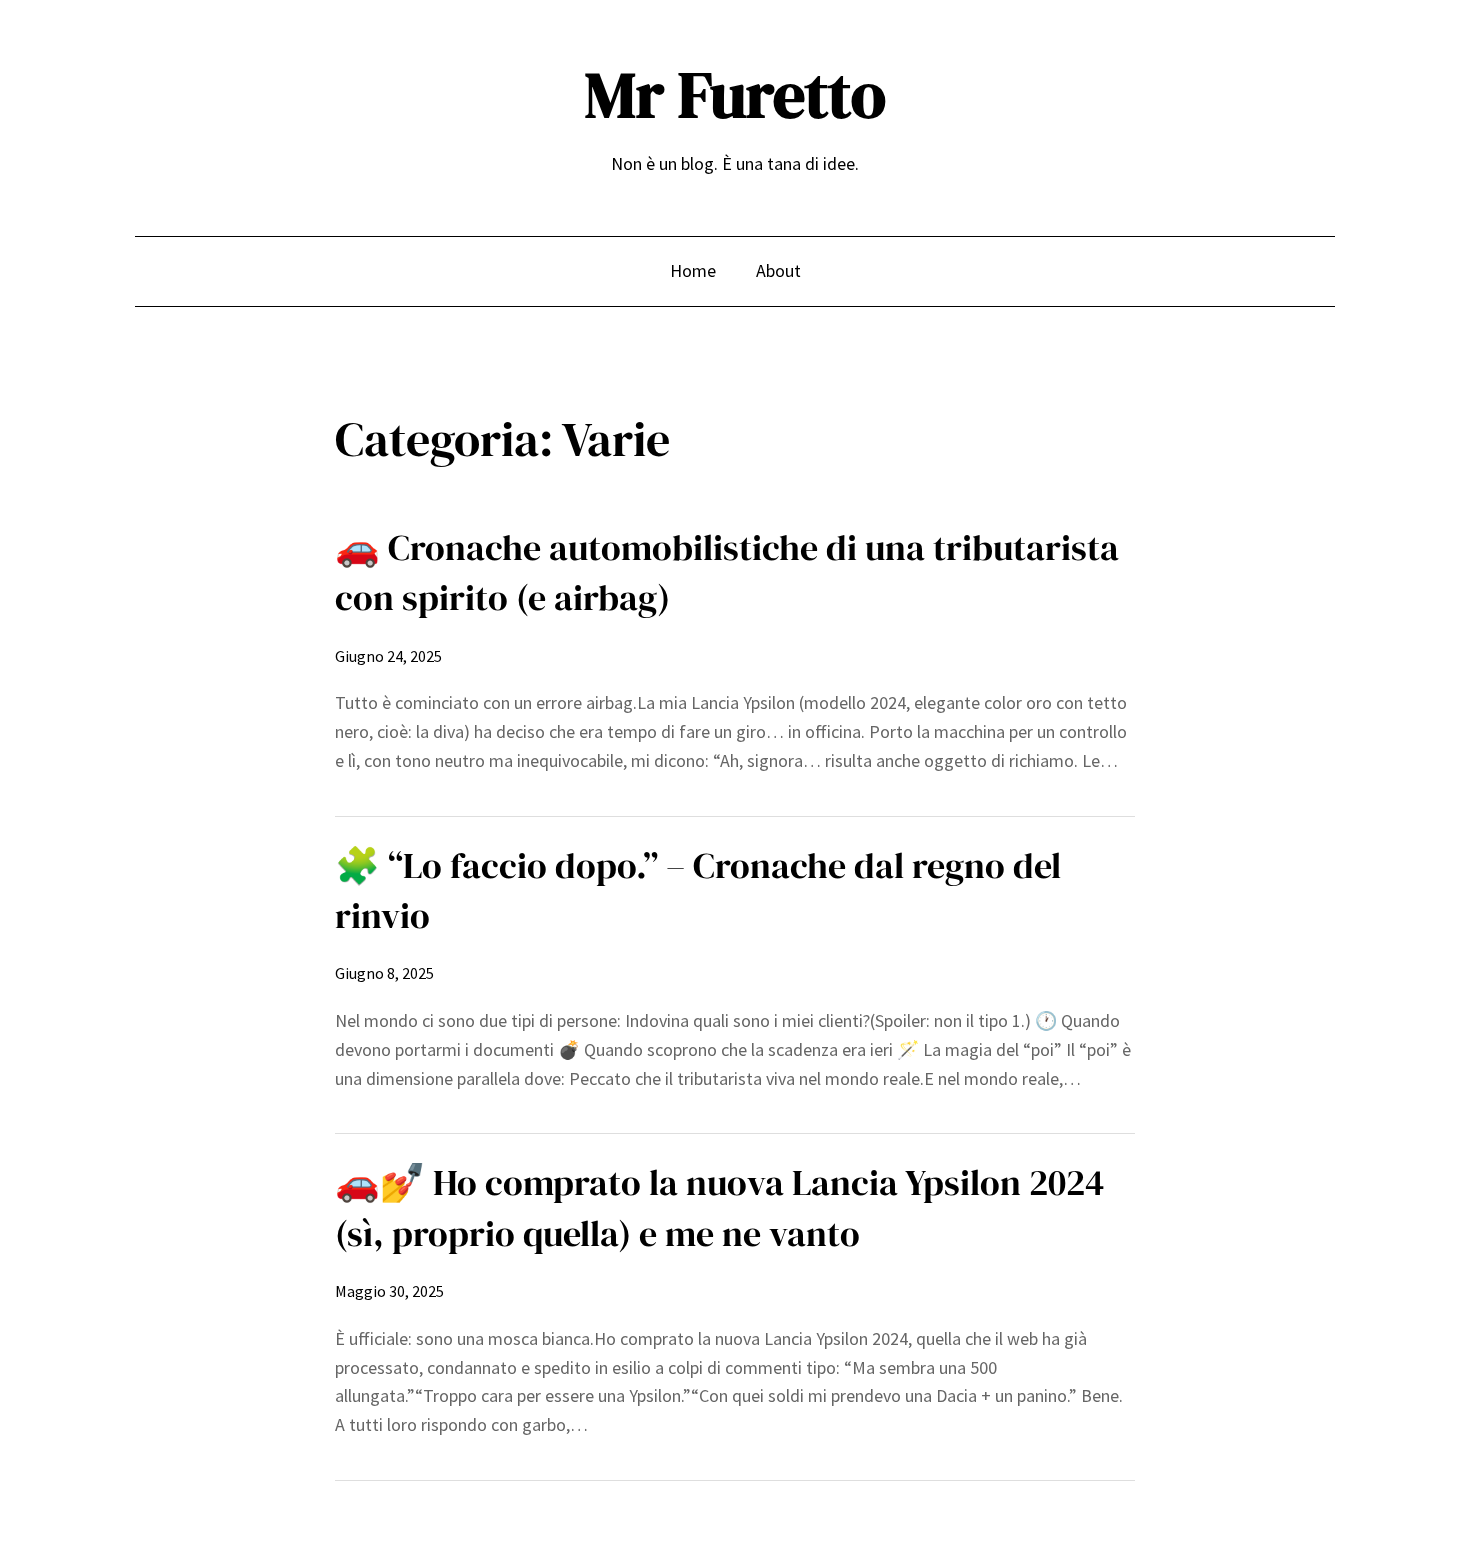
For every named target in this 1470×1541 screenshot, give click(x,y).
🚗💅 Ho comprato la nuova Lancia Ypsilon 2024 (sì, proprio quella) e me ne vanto (719, 1207)
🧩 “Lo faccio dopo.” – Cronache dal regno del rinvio (698, 890)
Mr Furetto (735, 94)
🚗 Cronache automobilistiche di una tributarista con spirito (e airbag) (727, 572)
